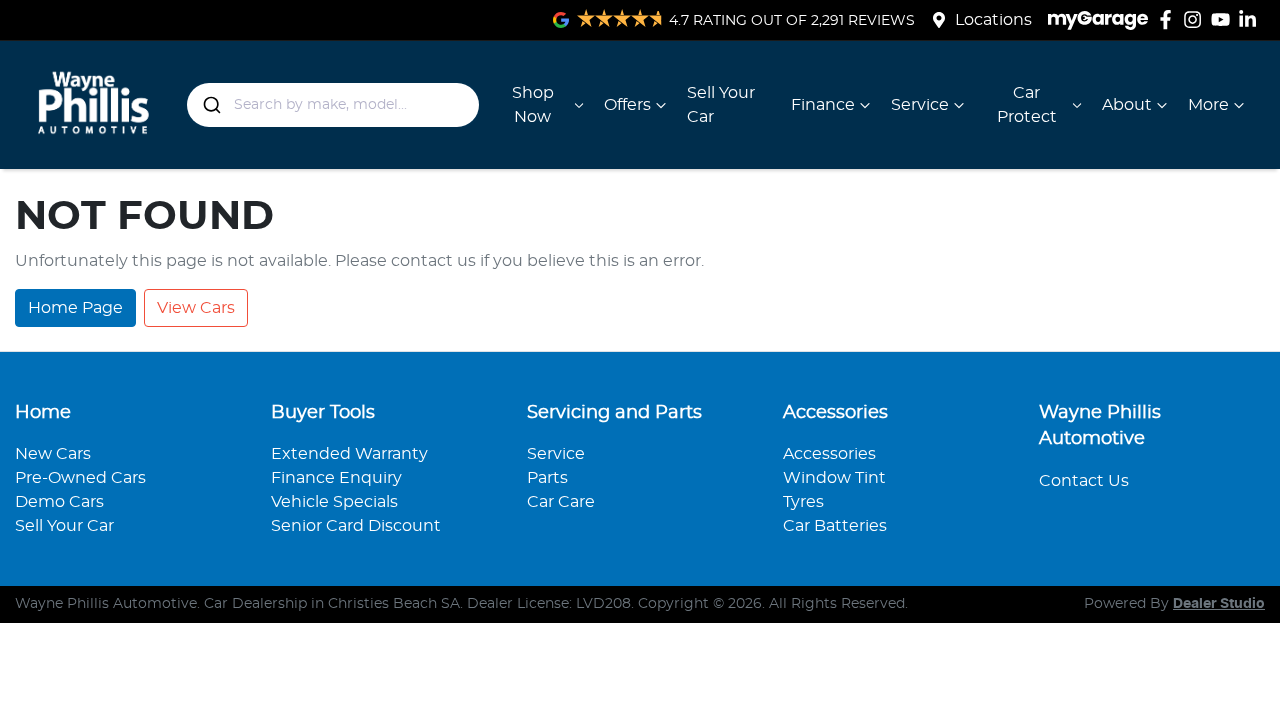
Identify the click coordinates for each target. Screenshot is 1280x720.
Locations (993, 20)
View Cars (196, 308)
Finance (823, 105)
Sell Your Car (721, 105)
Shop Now (533, 105)
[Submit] (210, 105)
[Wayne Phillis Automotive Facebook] (1169, 19)
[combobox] (333, 105)
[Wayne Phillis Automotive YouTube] (1224, 19)
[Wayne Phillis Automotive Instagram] (1196, 19)
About (1127, 105)
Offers (627, 105)
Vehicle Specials (334, 502)
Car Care (561, 502)
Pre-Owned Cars (80, 478)
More (1208, 105)
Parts (547, 478)
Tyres (803, 502)
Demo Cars (59, 502)
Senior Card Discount (356, 526)
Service (920, 105)
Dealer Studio (1219, 604)
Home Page (75, 308)
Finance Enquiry (336, 478)
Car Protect (1027, 105)
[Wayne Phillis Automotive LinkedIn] (1251, 19)
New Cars (53, 454)
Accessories (829, 454)
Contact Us (1084, 481)
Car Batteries (835, 526)
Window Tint (834, 478)
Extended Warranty (349, 454)
